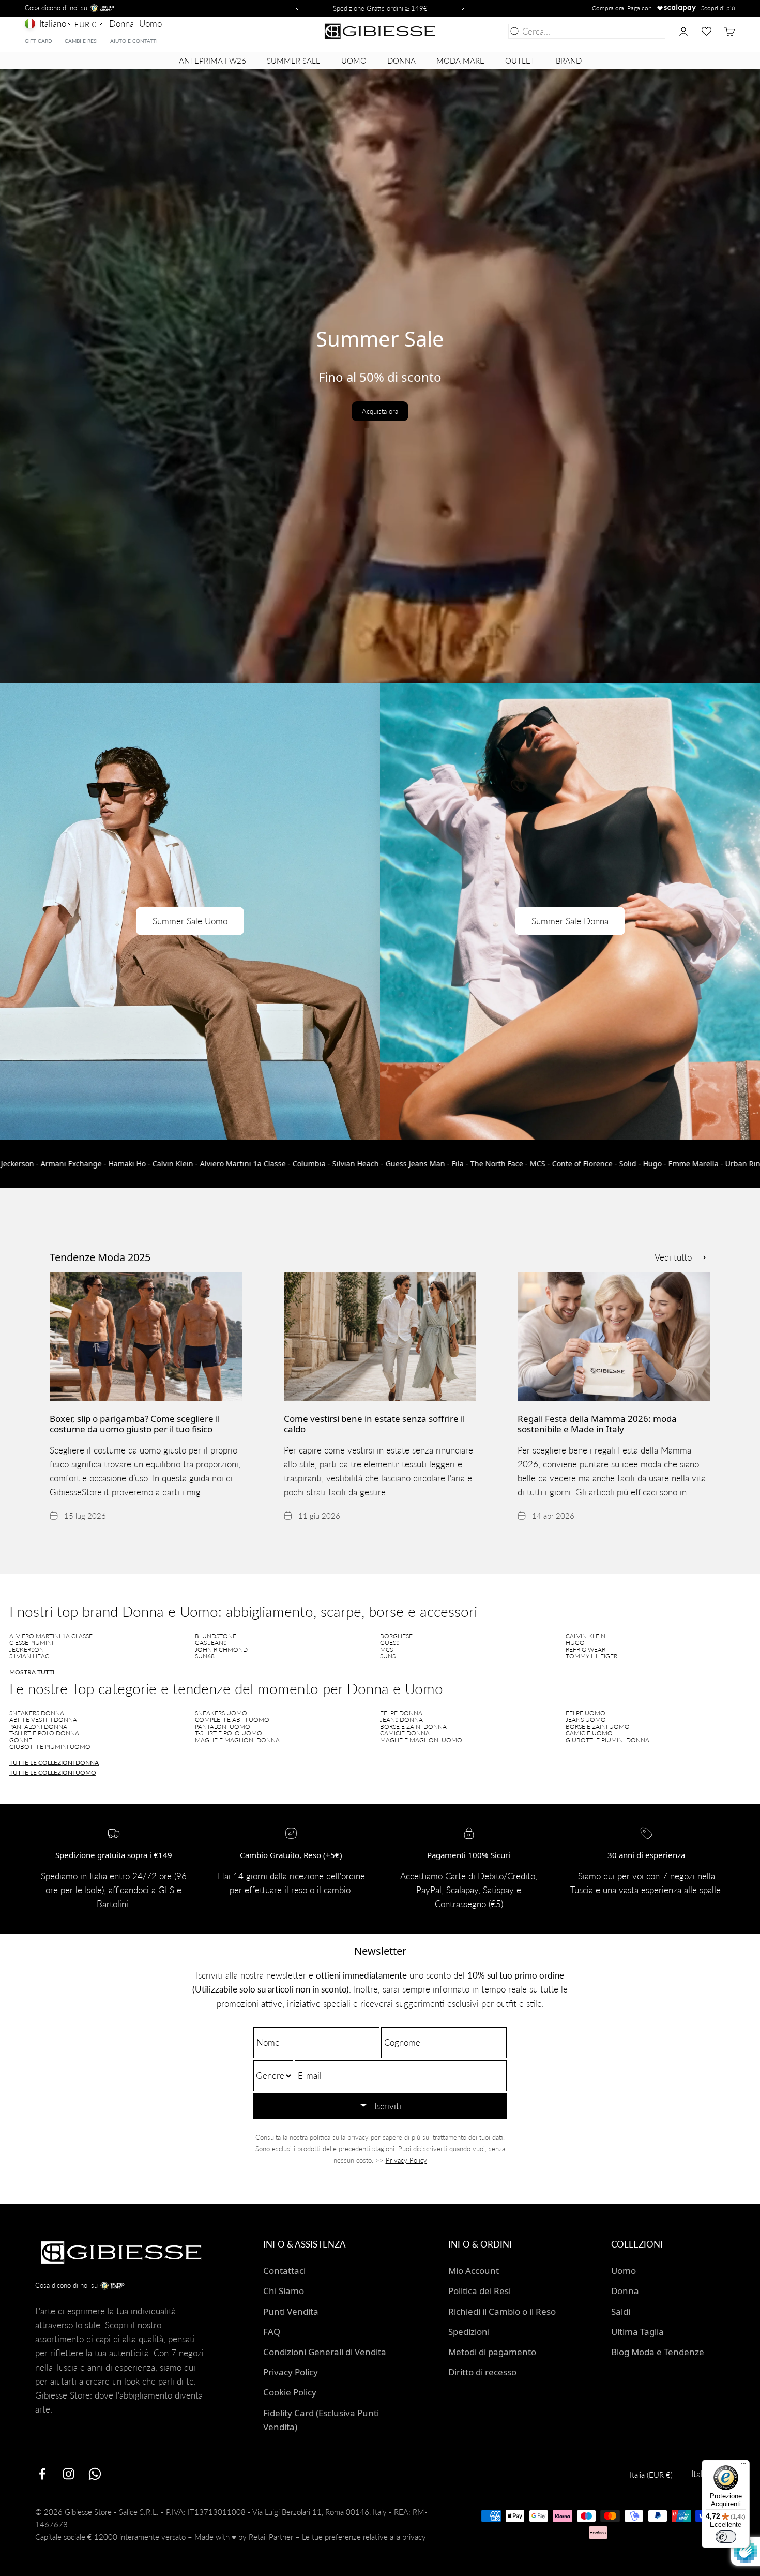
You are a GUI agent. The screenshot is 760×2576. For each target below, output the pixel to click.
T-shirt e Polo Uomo (229, 1733)
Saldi (621, 2311)
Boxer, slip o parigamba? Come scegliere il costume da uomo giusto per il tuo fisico (135, 1424)
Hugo (575, 1643)
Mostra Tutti (32, 1672)
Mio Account (474, 2271)
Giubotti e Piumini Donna (607, 1740)
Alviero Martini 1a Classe (51, 1636)
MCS (386, 1649)
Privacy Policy (406, 2160)
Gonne (21, 1740)
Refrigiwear (586, 1649)
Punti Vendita (291, 2311)
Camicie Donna (405, 1733)
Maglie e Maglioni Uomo (421, 1740)
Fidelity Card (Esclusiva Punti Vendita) (321, 2420)
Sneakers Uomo (221, 1713)
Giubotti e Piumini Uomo (50, 1747)
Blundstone (216, 1636)
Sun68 (205, 1656)
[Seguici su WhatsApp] (95, 2474)
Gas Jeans (211, 1643)
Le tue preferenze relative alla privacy (364, 2537)
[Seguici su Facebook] (42, 2474)
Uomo (150, 24)
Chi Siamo (284, 2291)
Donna (121, 24)
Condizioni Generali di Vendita (325, 2352)
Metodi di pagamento (492, 2352)
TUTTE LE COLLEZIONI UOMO (53, 1772)
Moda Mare (460, 61)
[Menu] (743, 2466)
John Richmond (221, 1649)
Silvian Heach (32, 1656)
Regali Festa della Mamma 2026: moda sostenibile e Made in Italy (597, 1424)
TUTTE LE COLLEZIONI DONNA (54, 1763)
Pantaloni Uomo (223, 1726)
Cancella (647, 31)
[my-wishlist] (706, 31)
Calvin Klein (586, 1636)
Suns (388, 1656)
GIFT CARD (39, 41)
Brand (569, 61)
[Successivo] (464, 8)
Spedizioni (469, 2332)
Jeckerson (27, 1649)
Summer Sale (294, 61)
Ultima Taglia (637, 2332)
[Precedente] (296, 8)
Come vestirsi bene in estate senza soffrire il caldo (374, 1424)
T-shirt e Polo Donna (44, 1733)
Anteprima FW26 (212, 61)
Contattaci (284, 2271)
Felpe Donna (401, 1713)
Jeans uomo (586, 1720)
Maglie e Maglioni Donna (237, 1740)
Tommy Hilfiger (591, 1656)
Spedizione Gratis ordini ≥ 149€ (380, 8)
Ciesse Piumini (31, 1643)
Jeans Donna (401, 1720)
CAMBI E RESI (81, 41)
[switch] (726, 2537)
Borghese (396, 1636)
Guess (390, 1643)
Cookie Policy (290, 2392)
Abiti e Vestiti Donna (43, 1720)
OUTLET (520, 61)
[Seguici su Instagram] (69, 2474)
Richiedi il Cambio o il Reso (502, 2311)
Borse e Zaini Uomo (598, 1726)
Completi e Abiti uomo (232, 1720)
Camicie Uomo (589, 1733)
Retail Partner (271, 2537)
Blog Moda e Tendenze (658, 2352)
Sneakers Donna (37, 1713)
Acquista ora (380, 411)
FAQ (272, 2332)
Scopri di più (718, 8)
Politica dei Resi (480, 2291)
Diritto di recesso (482, 2372)
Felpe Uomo (586, 1713)
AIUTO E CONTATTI (134, 41)
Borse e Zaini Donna (413, 1726)
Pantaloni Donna (38, 1726)
